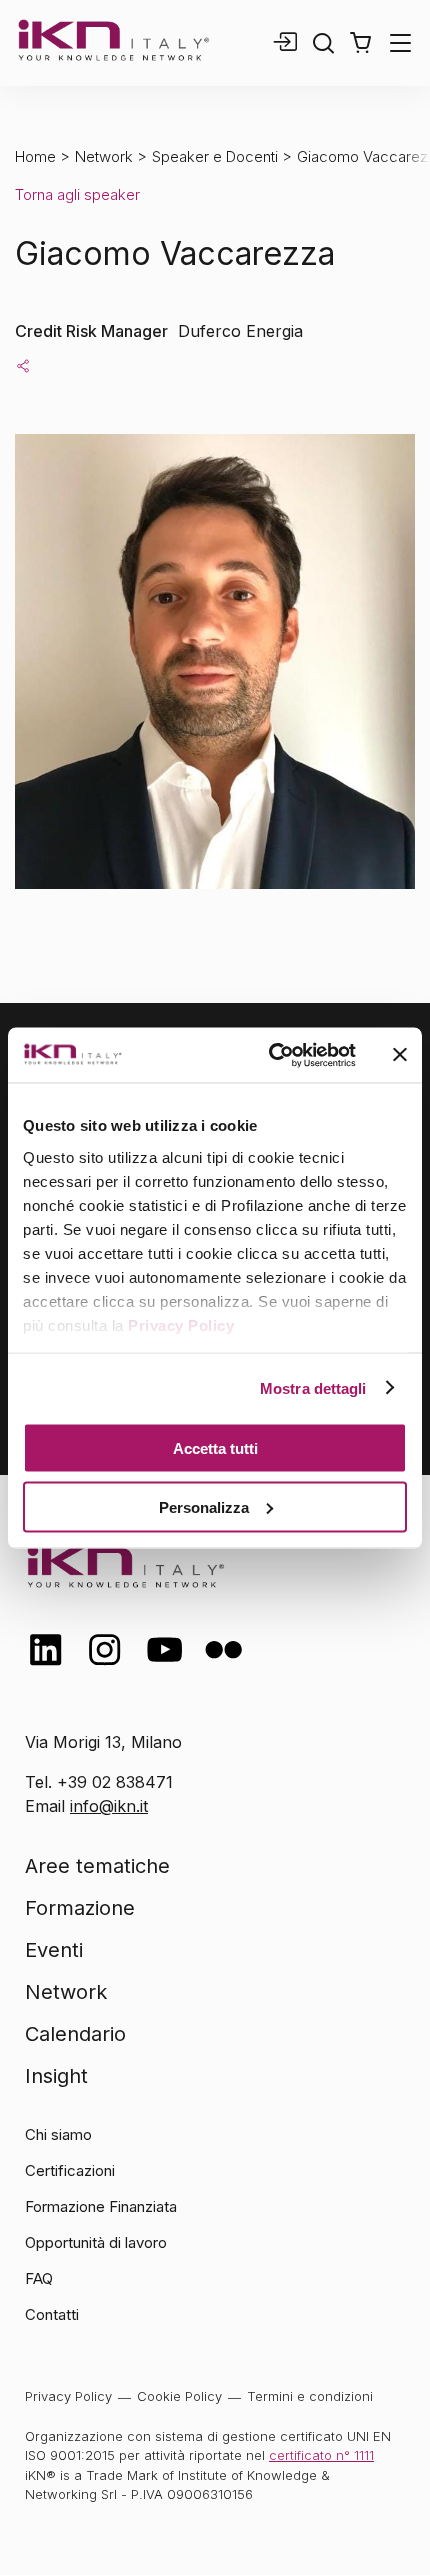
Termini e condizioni (310, 2396)
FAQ (39, 2278)
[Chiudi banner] (400, 1055)
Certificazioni (70, 2170)
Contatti (52, 2314)
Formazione (80, 1908)
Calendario (75, 2034)
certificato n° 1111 (321, 2455)
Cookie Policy (179, 2396)
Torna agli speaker (77, 194)
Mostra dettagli (313, 1387)
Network (104, 156)
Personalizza (204, 1506)
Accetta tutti (215, 1448)
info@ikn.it (109, 1806)
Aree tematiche (97, 1866)
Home (35, 156)
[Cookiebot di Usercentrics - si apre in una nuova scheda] (270, 1055)
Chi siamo (58, 2134)
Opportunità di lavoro (96, 2242)
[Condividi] (23, 365)
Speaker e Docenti (215, 156)
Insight (56, 2076)
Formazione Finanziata (101, 2206)
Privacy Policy (181, 1324)
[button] (360, 43)
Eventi (54, 1950)
